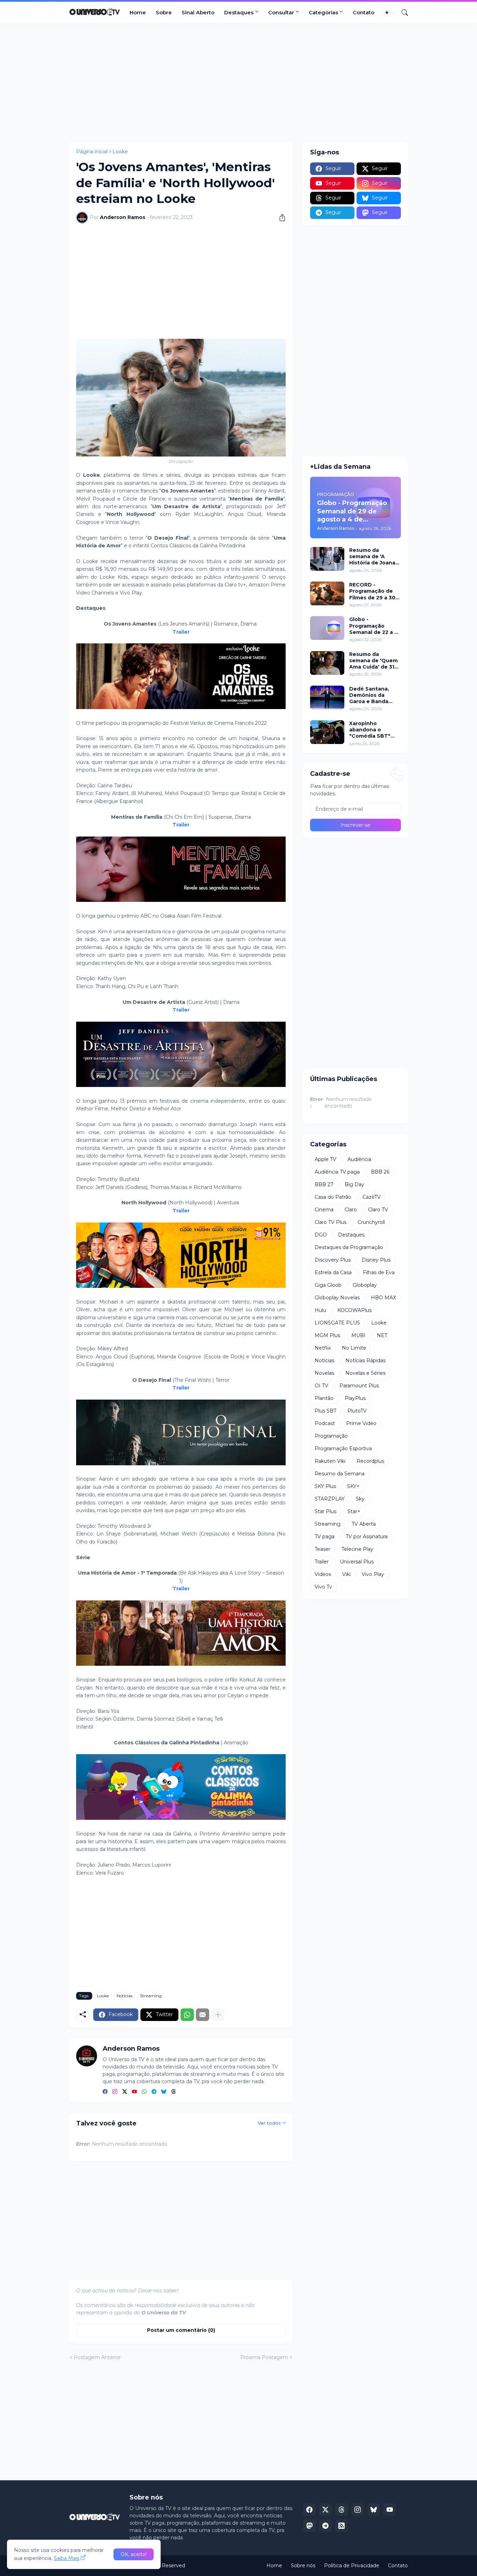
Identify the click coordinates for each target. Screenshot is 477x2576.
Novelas (324, 1373)
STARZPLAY (330, 1499)
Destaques (239, 12)
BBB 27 (324, 1184)
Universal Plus (357, 1562)
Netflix (323, 1348)
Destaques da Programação (349, 1247)
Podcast (325, 1423)
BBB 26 (380, 1172)
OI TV (321, 1386)
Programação (331, 1436)
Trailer (322, 1562)
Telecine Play (357, 1549)
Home (138, 12)
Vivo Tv (323, 1587)
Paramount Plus (359, 1386)
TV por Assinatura (367, 1537)
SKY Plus (325, 1486)
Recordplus (370, 1461)
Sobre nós (303, 2566)
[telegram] (154, 2092)
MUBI (358, 1335)
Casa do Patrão (333, 1197)
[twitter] (125, 2092)
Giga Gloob (328, 1285)
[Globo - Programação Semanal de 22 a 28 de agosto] (327, 628)
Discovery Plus (333, 1260)
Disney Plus (376, 1260)
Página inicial (92, 152)
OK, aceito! (134, 2554)
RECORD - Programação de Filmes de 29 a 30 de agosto (372, 591)
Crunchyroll (371, 1222)
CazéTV (372, 1197)
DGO (321, 1235)
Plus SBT (325, 1411)
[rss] (342, 2526)
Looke (120, 152)
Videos (323, 1574)
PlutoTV (357, 1411)
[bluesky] (164, 2092)
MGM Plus (327, 1335)
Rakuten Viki (330, 1461)
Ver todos (269, 2123)
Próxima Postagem (264, 2357)
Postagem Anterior (97, 2357)
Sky (360, 1499)
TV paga (325, 1537)
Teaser (322, 1549)
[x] (325, 2510)
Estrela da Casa (333, 1272)
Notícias (124, 1996)
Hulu (320, 1310)
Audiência (359, 1159)
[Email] (203, 2015)
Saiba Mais (67, 2558)
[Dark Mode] (389, 13)
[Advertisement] (239, 83)
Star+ (354, 1511)
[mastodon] (309, 2526)
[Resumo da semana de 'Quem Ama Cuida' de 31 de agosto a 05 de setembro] (327, 663)
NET (382, 1335)
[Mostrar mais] (218, 2015)
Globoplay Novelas (337, 1298)
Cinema (324, 1210)
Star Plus (325, 1511)
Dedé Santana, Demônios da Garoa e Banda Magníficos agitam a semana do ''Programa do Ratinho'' (374, 695)
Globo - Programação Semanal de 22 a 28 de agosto (375, 626)
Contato (364, 12)
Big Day (354, 1184)
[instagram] (115, 2092)
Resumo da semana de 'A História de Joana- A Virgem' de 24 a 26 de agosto (373, 557)
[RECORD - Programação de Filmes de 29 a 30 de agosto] (327, 593)
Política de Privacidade (352, 2566)
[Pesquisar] (402, 13)
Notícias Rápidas (365, 1360)
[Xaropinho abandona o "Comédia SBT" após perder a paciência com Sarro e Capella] (327, 732)
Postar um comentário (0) (181, 2330)
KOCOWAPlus (354, 1310)
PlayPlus (355, 1398)
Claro (351, 1210)
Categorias (323, 12)
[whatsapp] (144, 2092)
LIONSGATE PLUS (337, 1323)
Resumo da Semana (340, 1474)
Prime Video (361, 1423)
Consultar (281, 12)
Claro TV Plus (331, 1222)
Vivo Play (373, 1574)
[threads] (174, 2092)
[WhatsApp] (187, 2015)
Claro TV (378, 1210)
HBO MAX (383, 1298)
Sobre (164, 12)
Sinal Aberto (198, 12)
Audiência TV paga (337, 1172)
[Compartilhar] (280, 218)
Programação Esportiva (343, 1448)
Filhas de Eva (379, 1272)
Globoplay (365, 1285)
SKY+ (353, 1486)
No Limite (354, 1348)
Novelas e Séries (365, 1373)
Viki (346, 1574)
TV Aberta (364, 1524)
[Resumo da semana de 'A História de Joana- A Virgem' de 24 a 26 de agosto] (327, 559)
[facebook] (105, 2092)
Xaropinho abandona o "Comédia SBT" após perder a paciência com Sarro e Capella (370, 730)
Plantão (324, 1398)
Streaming (151, 1996)
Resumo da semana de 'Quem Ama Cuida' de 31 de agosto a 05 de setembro (373, 661)
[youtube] (134, 2092)
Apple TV (325, 1159)
